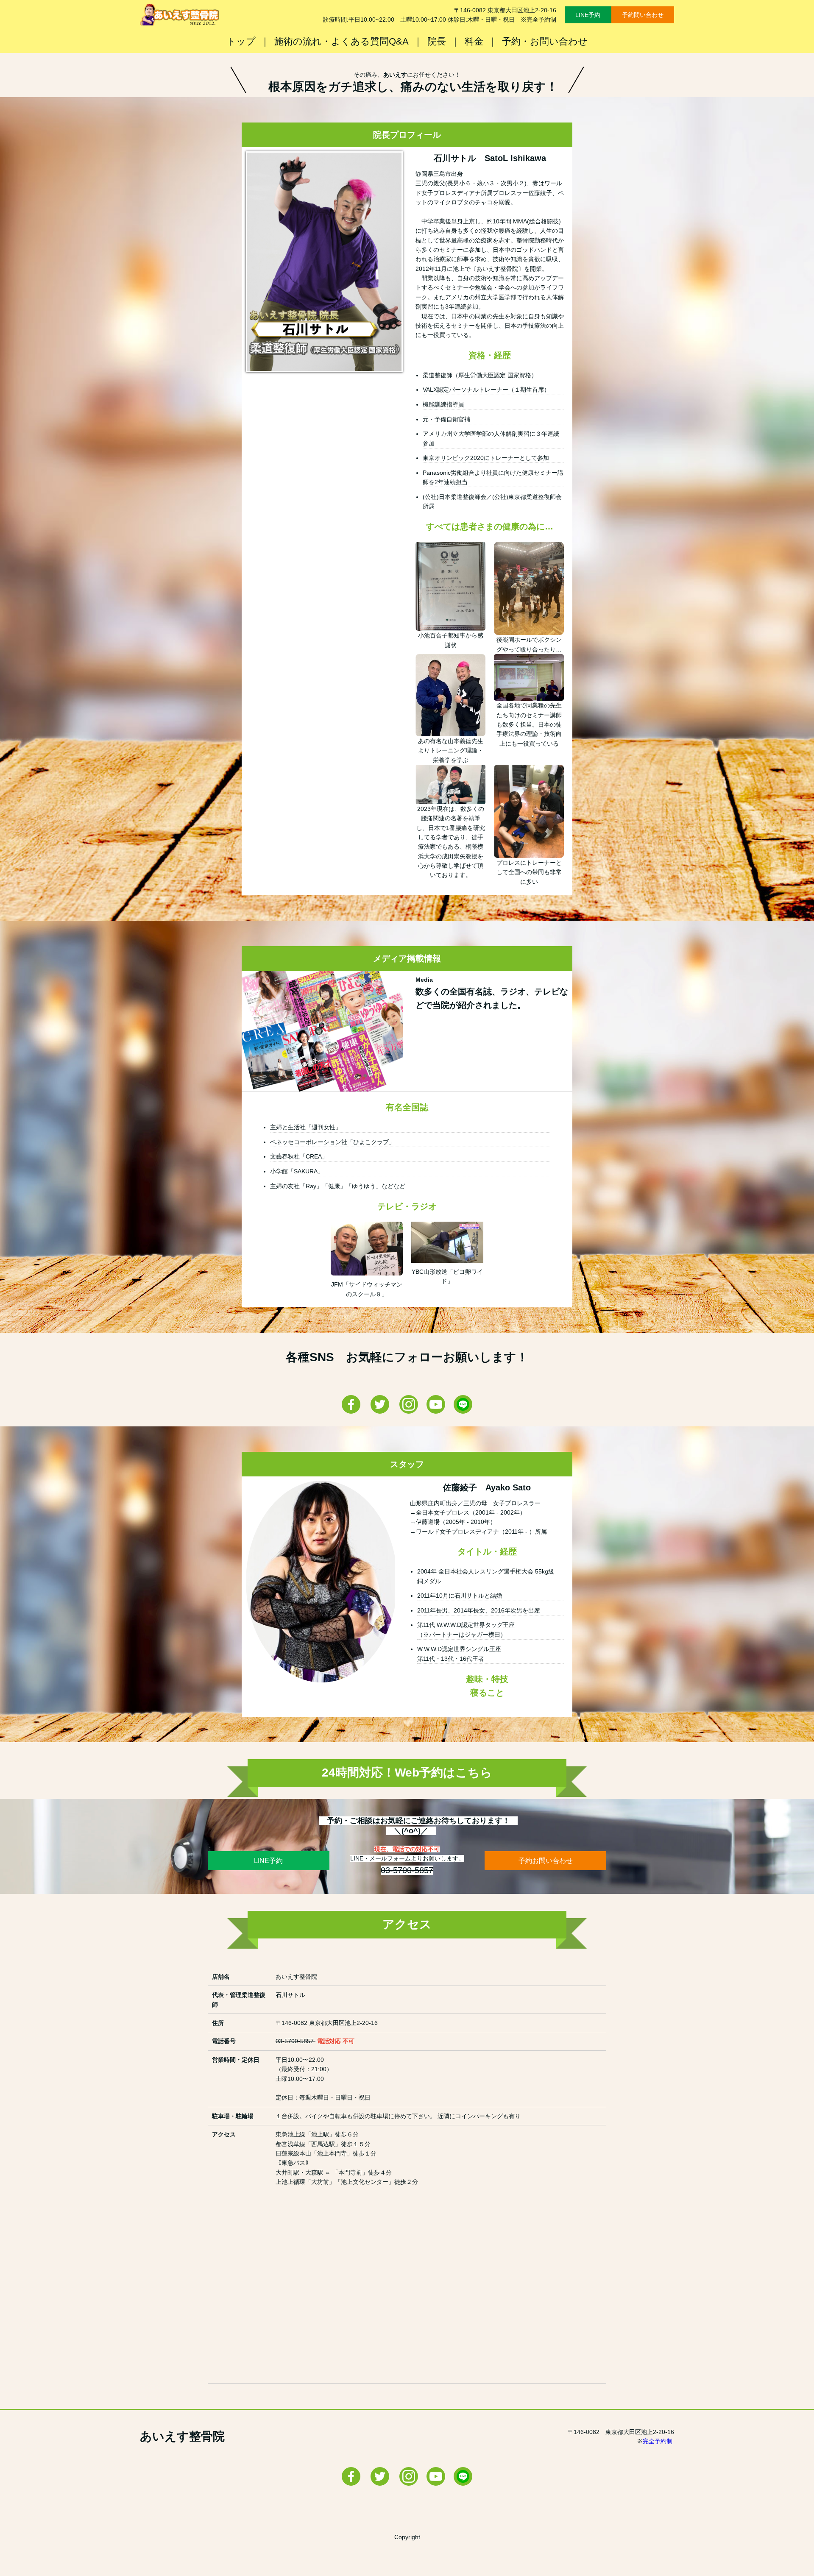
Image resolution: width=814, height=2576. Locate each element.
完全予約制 (658, 2441)
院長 (437, 41)
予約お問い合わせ (546, 1861)
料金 (474, 41)
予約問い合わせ (643, 15)
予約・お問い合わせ (545, 41)
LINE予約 (588, 15)
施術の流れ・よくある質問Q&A (341, 41)
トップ (241, 41)
